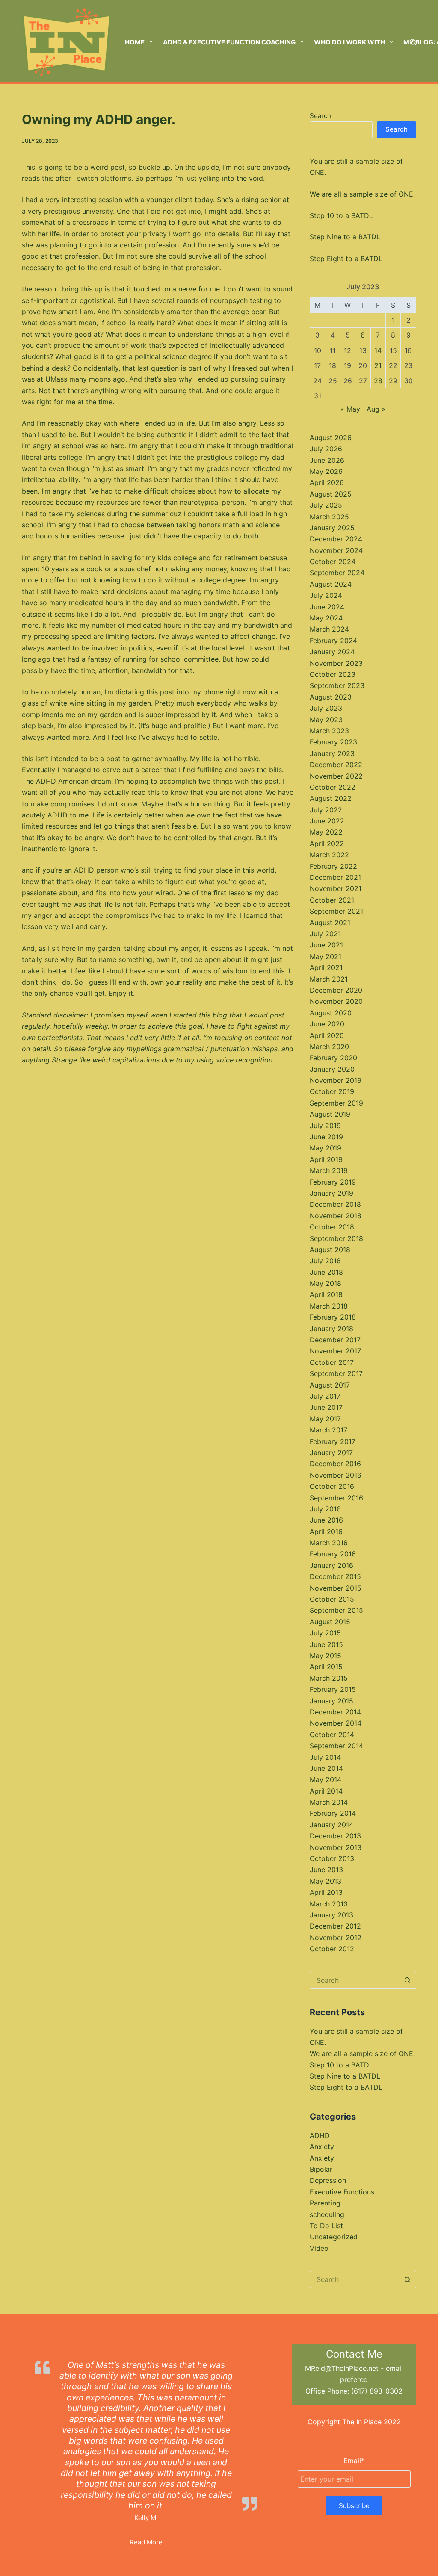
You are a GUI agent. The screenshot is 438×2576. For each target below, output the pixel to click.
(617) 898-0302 (377, 2391)
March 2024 (329, 629)
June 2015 (326, 1644)
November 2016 (336, 1475)
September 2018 (336, 1238)
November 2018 (336, 1216)
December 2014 (335, 1712)
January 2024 (332, 652)
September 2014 (336, 1746)
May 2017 (325, 1419)
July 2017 (325, 1396)
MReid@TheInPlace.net (342, 2368)
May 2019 (326, 1148)
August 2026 (331, 438)
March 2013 (329, 1904)
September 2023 (337, 685)
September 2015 (336, 1610)
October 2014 (332, 1735)
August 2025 (331, 494)
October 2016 (332, 1486)
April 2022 (327, 844)
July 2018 (325, 1261)
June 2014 (326, 1768)
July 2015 (325, 1633)
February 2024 (333, 641)
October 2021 (332, 900)
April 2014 (326, 1791)
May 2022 (326, 832)
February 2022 (333, 866)
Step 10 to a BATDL (341, 215)
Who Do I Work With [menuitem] (349, 42)
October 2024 (333, 562)
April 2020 (327, 1035)
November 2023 (336, 663)
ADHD (320, 2135)
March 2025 (329, 517)
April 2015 (326, 1667)
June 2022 (327, 821)
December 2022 (336, 765)
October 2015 (332, 1599)
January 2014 (331, 1825)
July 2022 (326, 810)
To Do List (326, 2226)
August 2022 (331, 798)
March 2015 (329, 1678)
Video (319, 2248)
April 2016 (326, 1532)
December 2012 (335, 1926)
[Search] (413, 42)
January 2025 (332, 528)
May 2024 (326, 618)
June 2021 (326, 945)
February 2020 (333, 1058)
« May (350, 409)
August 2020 (331, 1013)
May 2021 (326, 956)
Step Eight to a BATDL (346, 259)
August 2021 (330, 923)
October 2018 (332, 1227)
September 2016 (336, 1498)
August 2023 (331, 697)
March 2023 (329, 731)
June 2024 (327, 607)
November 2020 (336, 1001)
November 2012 (336, 1938)
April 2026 (327, 482)
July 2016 (325, 1509)
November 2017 (335, 1351)
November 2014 (336, 1723)
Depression (328, 2180)
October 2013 (332, 1858)
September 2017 (336, 1373)
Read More (146, 2542)
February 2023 (333, 742)
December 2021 (335, 877)
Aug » (376, 409)
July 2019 (325, 1126)
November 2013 (336, 1847)
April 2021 (326, 967)
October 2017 (332, 1362)
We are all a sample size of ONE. (362, 194)
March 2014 (329, 1802)
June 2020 (327, 1024)
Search (320, 116)
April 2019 (326, 1159)
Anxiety (322, 2147)
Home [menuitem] (135, 42)
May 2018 (326, 1283)
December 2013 (335, 1836)
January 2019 (331, 1193)
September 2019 (336, 1103)
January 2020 (332, 1069)
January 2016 (331, 1565)
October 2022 (333, 787)
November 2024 (336, 550)
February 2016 (333, 1554)
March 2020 (329, 1047)
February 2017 (333, 1441)
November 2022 (336, 776)
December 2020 (336, 990)
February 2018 (333, 1317)
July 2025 (326, 505)
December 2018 (335, 1204)
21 (378, 365)
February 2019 (333, 1182)
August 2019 (330, 1114)
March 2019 (329, 1170)
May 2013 (326, 1881)
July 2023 (326, 708)
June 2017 (326, 1407)
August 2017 (330, 1385)
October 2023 (333, 674)
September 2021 (336, 911)
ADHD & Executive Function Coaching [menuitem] (229, 42)
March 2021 (329, 979)
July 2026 (326, 449)
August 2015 (330, 1622)
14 (378, 350)
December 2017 (335, 1340)
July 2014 (325, 1757)
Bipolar (321, 2169)
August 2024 (331, 584)
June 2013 (326, 1870)
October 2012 (332, 1949)
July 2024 (326, 595)
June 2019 (326, 1137)
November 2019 (336, 1080)
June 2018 (326, 1272)
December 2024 (336, 539)
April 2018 (326, 1294)
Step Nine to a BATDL (345, 237)
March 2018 (329, 1306)
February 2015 (333, 1689)
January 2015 (331, 1701)
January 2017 (331, 1453)
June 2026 (327, 460)
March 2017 (328, 1430)
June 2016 (326, 1520)
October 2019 (332, 1091)
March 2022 (329, 855)
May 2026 (326, 471)
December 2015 (335, 1576)
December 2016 (335, 1464)
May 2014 (326, 1779)
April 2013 (326, 1892)
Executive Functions (342, 2192)
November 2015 (336, 1588)
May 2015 (326, 1656)
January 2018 (331, 1329)
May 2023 (326, 720)
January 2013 (331, 1915)
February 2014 (333, 1813)
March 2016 (329, 1543)
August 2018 (330, 1250)
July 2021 (325, 934)
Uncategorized (334, 2237)
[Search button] (408, 1980)
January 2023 (332, 753)
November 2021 (336, 888)
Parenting (325, 2203)
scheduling (327, 2214)
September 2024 (337, 573)
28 (378, 381)
